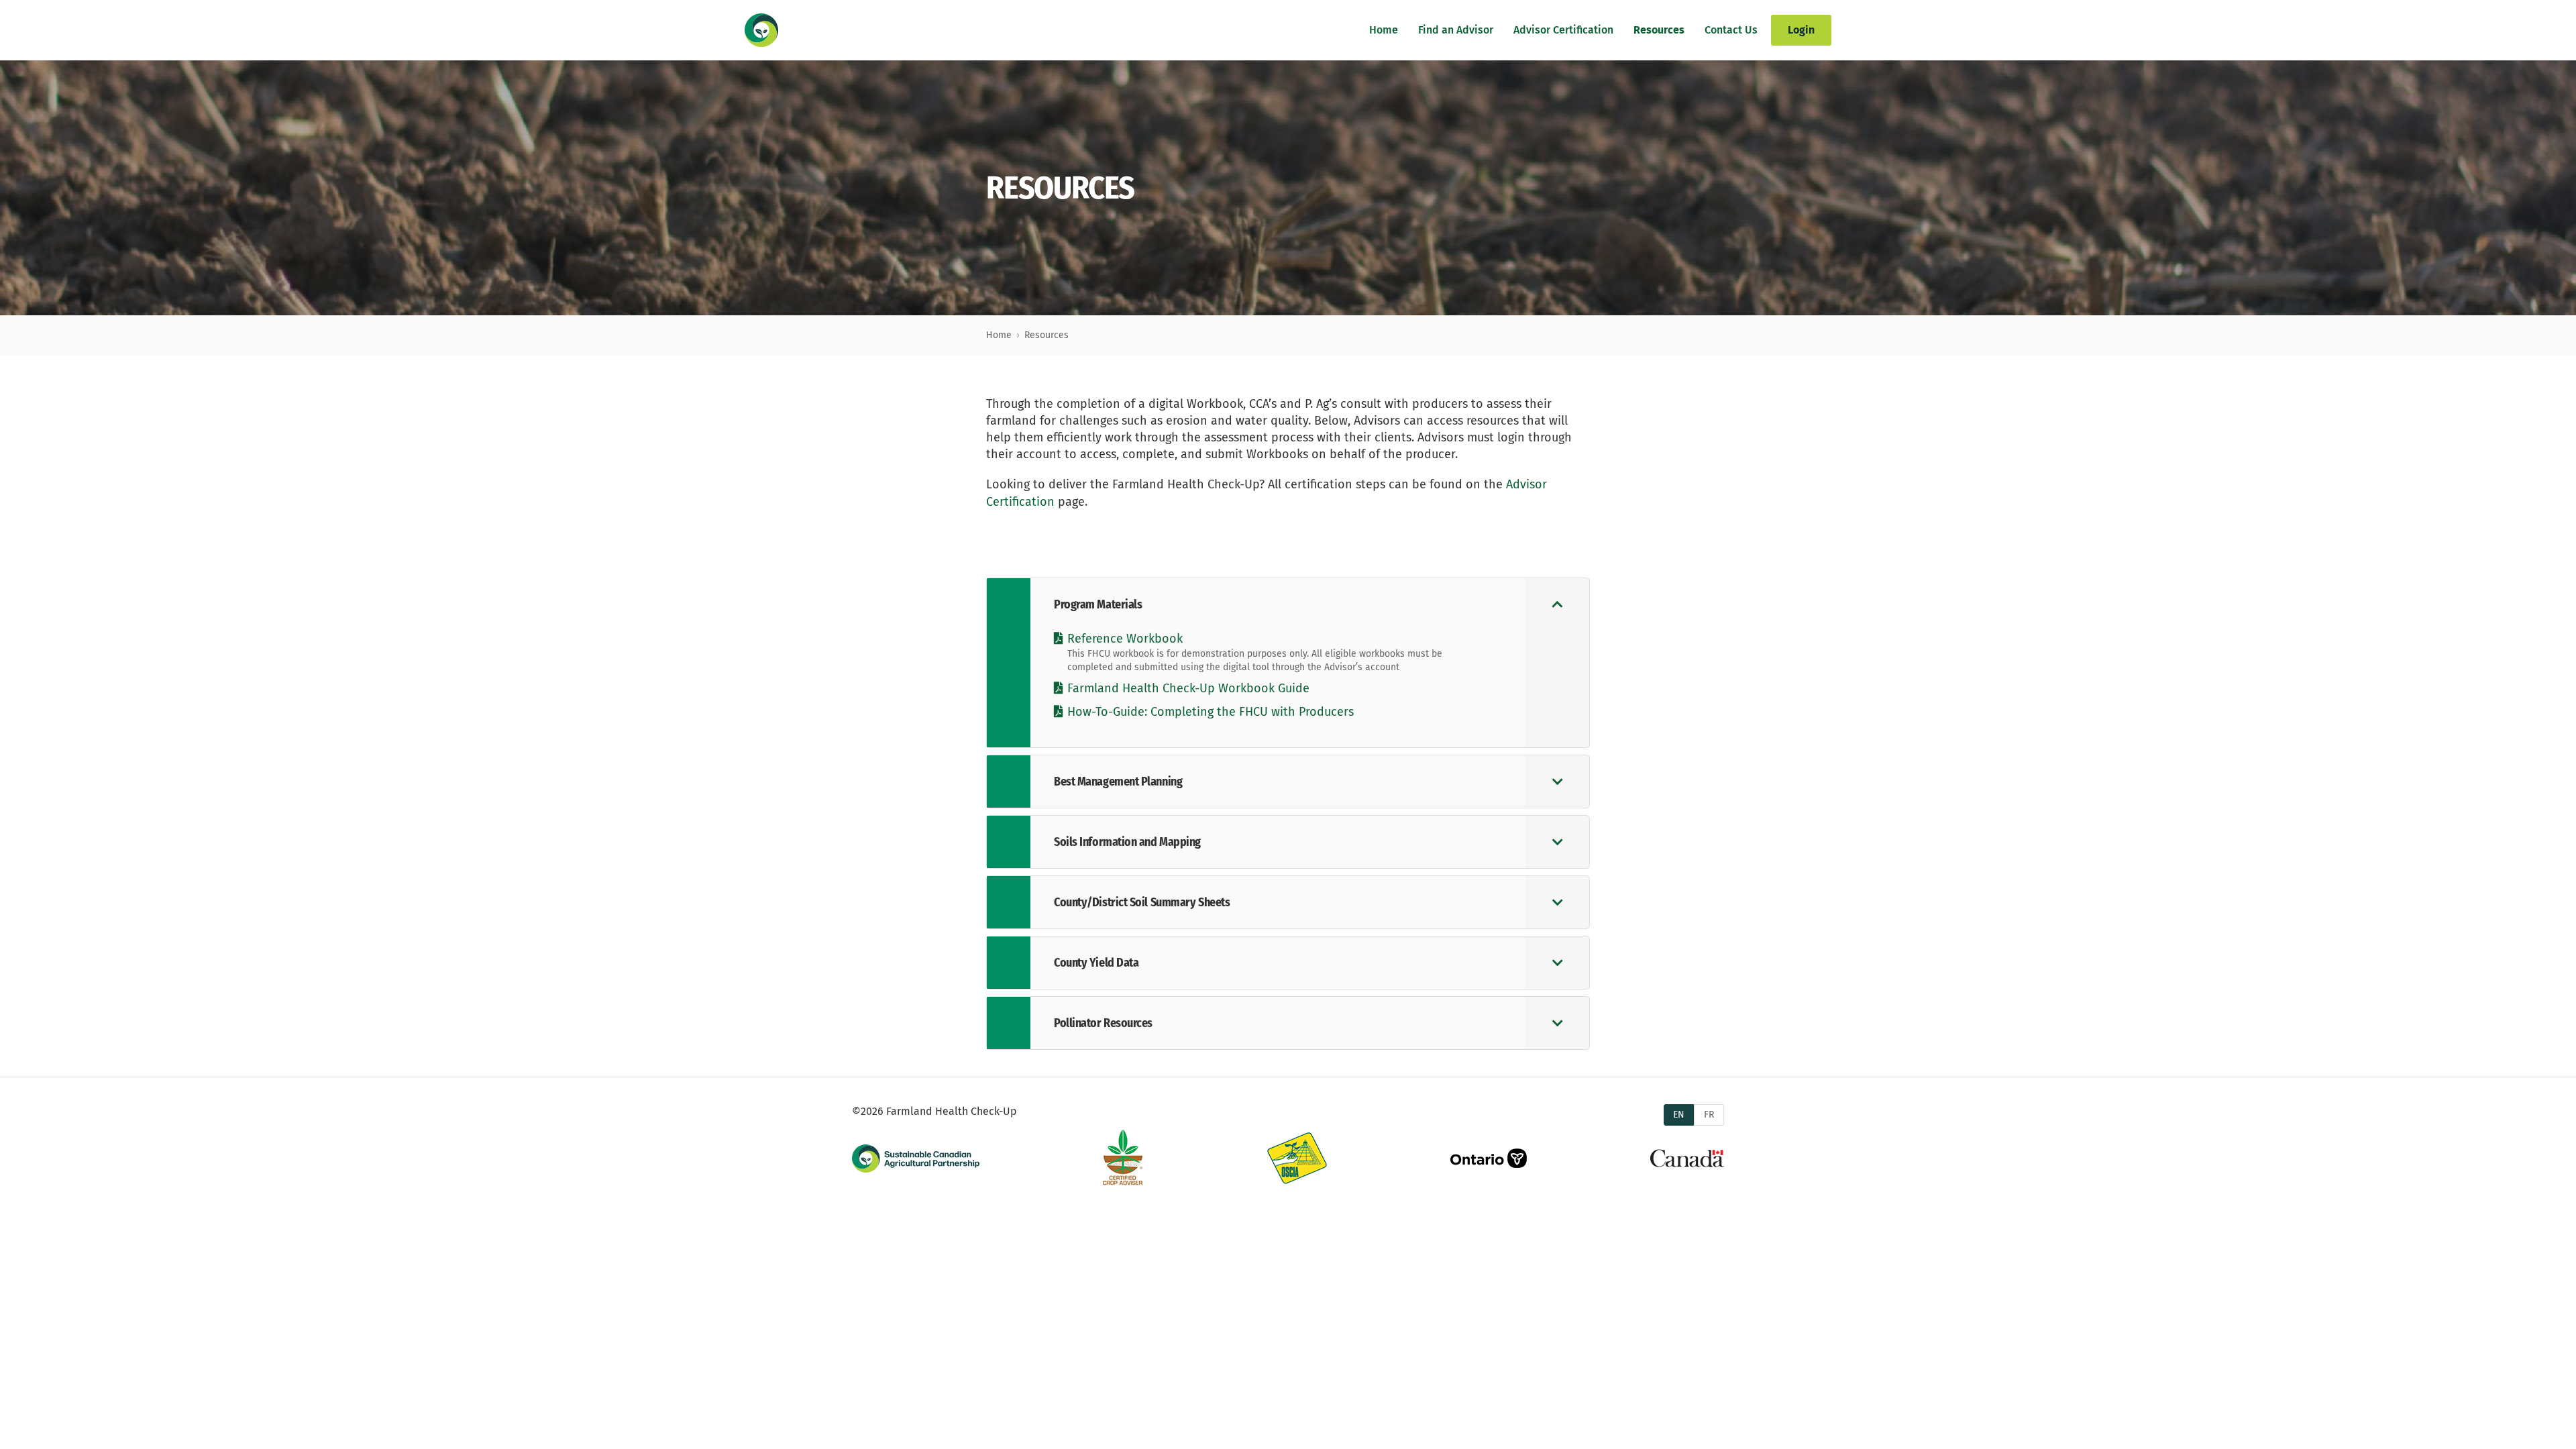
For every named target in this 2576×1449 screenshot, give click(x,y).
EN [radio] (1679, 1115)
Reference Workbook (1125, 639)
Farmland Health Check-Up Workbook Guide (1188, 688)
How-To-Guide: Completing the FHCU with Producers (1211, 712)
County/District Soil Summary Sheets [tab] (1142, 902)
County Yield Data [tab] (1096, 963)
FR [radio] (1709, 1115)
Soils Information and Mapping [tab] (1127, 842)
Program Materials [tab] (1098, 604)
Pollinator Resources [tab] (1103, 1023)
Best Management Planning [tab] (1118, 782)
